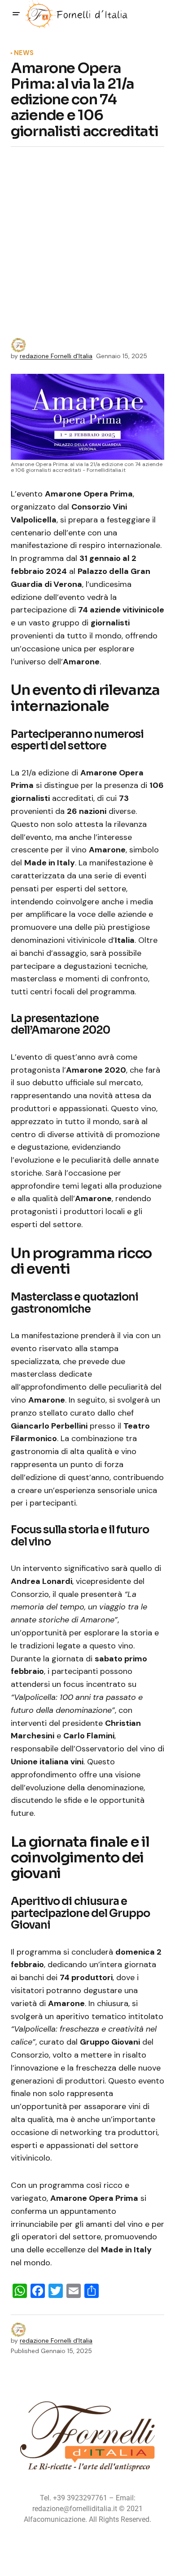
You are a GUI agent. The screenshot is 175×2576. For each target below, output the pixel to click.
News (24, 53)
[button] (16, 14)
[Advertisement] (87, 246)
